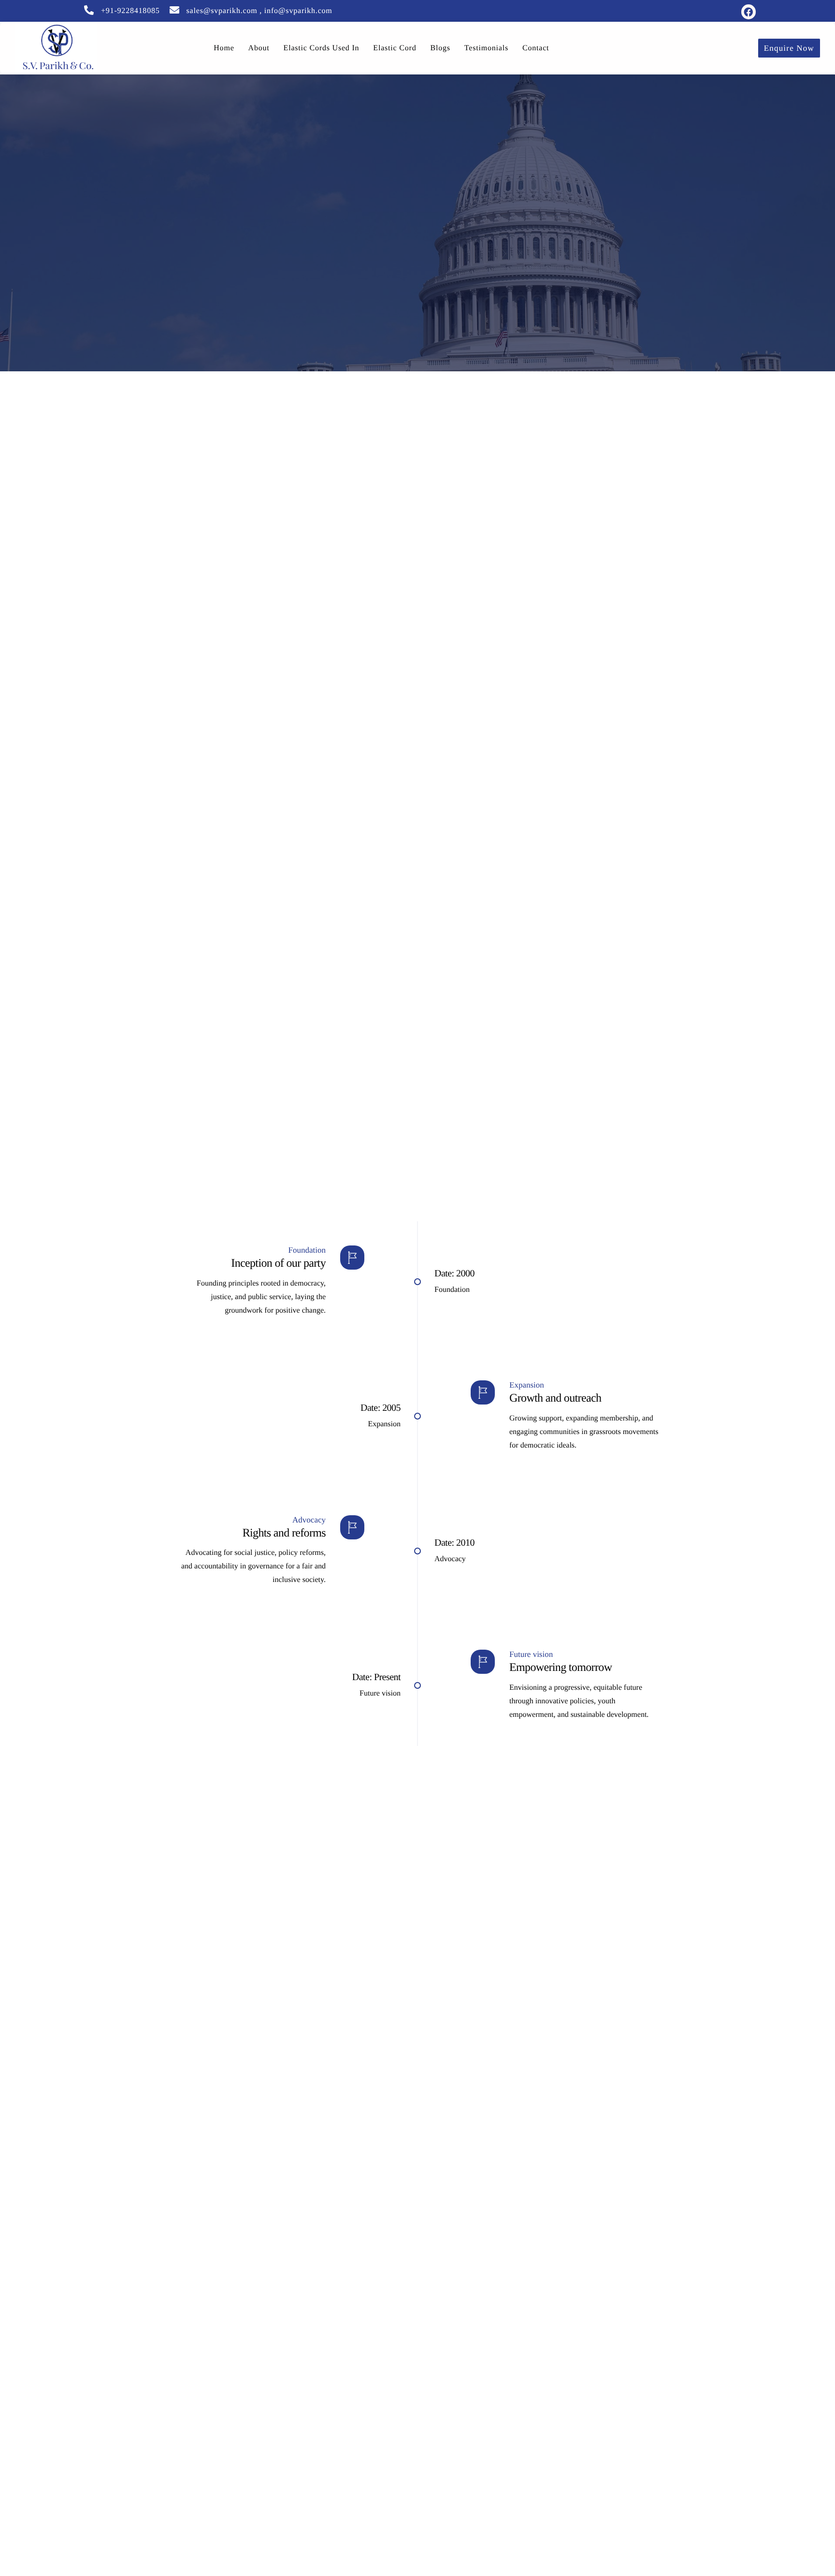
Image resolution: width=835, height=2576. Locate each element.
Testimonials (486, 48)
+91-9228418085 (130, 11)
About (259, 48)
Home (224, 48)
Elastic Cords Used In (322, 48)
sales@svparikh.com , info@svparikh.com (259, 11)
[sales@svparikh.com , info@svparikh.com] (174, 10)
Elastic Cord (395, 48)
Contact (536, 48)
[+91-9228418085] (89, 10)
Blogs (440, 48)
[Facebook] (749, 12)
